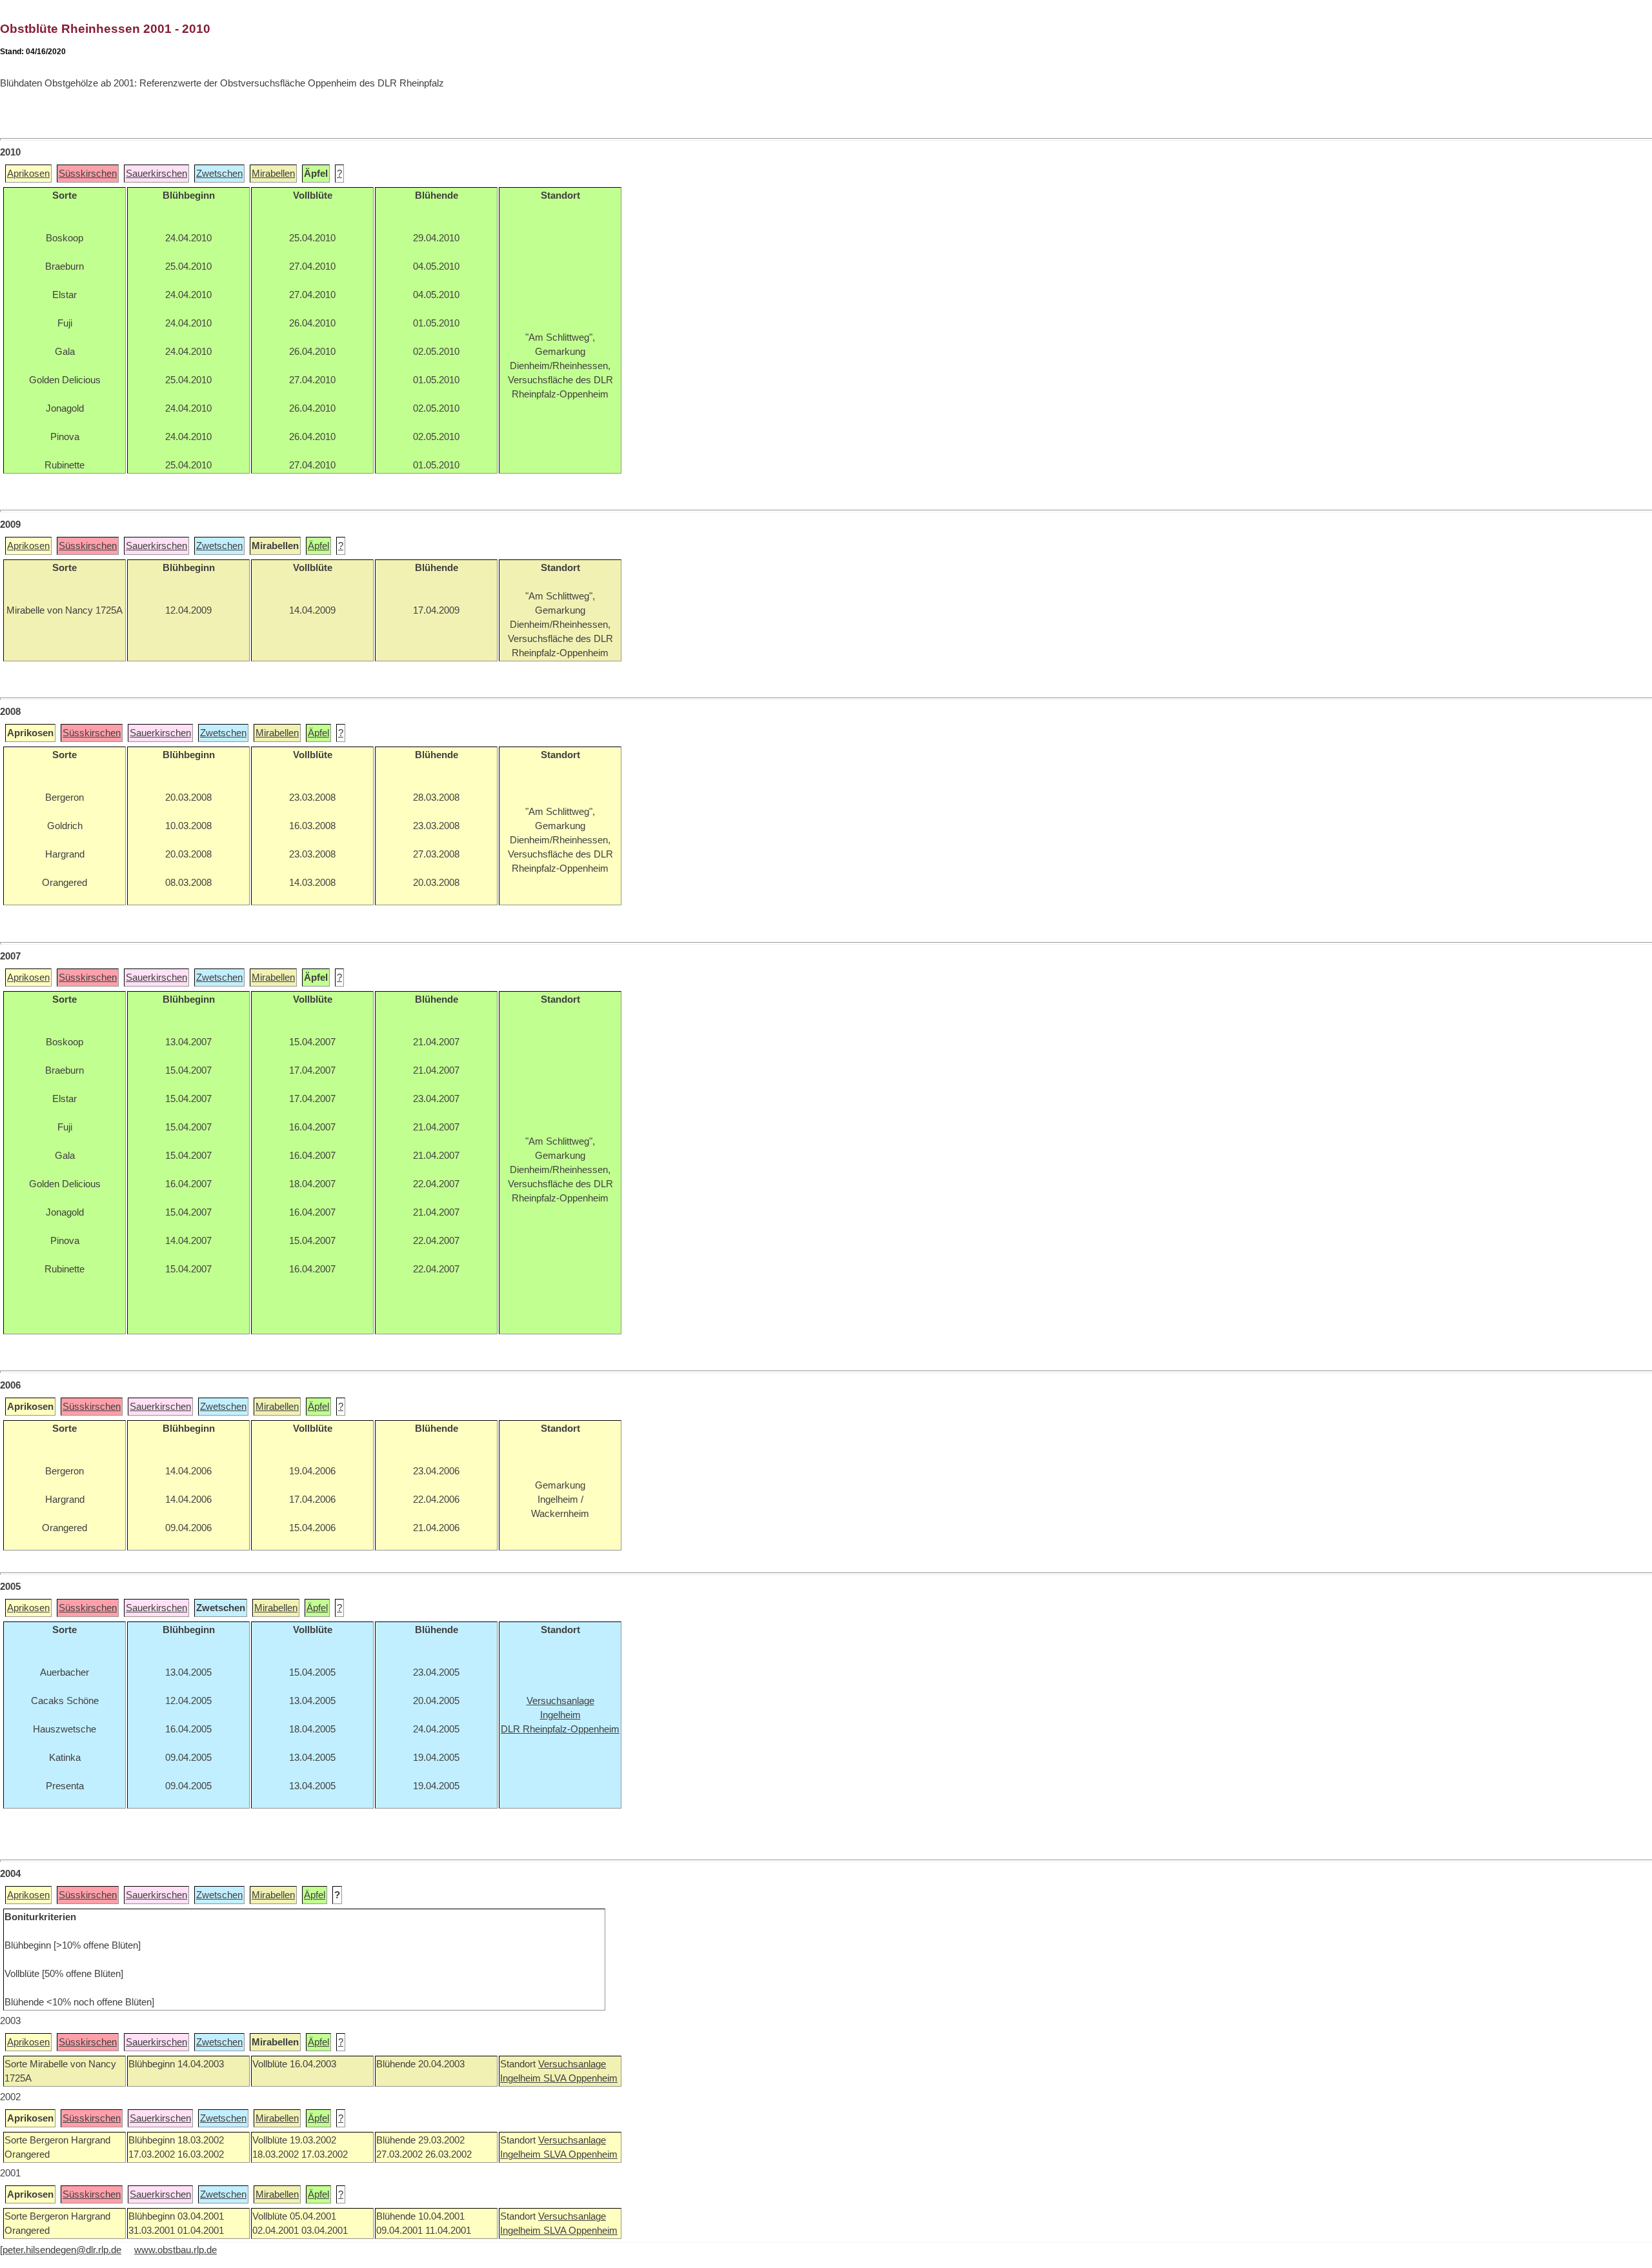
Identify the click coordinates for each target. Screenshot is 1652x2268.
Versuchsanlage (572, 2064)
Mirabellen (273, 174)
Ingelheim (522, 2078)
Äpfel (318, 546)
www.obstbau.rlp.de (176, 2250)
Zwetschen (219, 174)
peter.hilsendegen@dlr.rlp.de (62, 2250)
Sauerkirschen (156, 174)
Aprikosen (28, 174)
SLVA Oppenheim (580, 2078)
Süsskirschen (88, 174)
